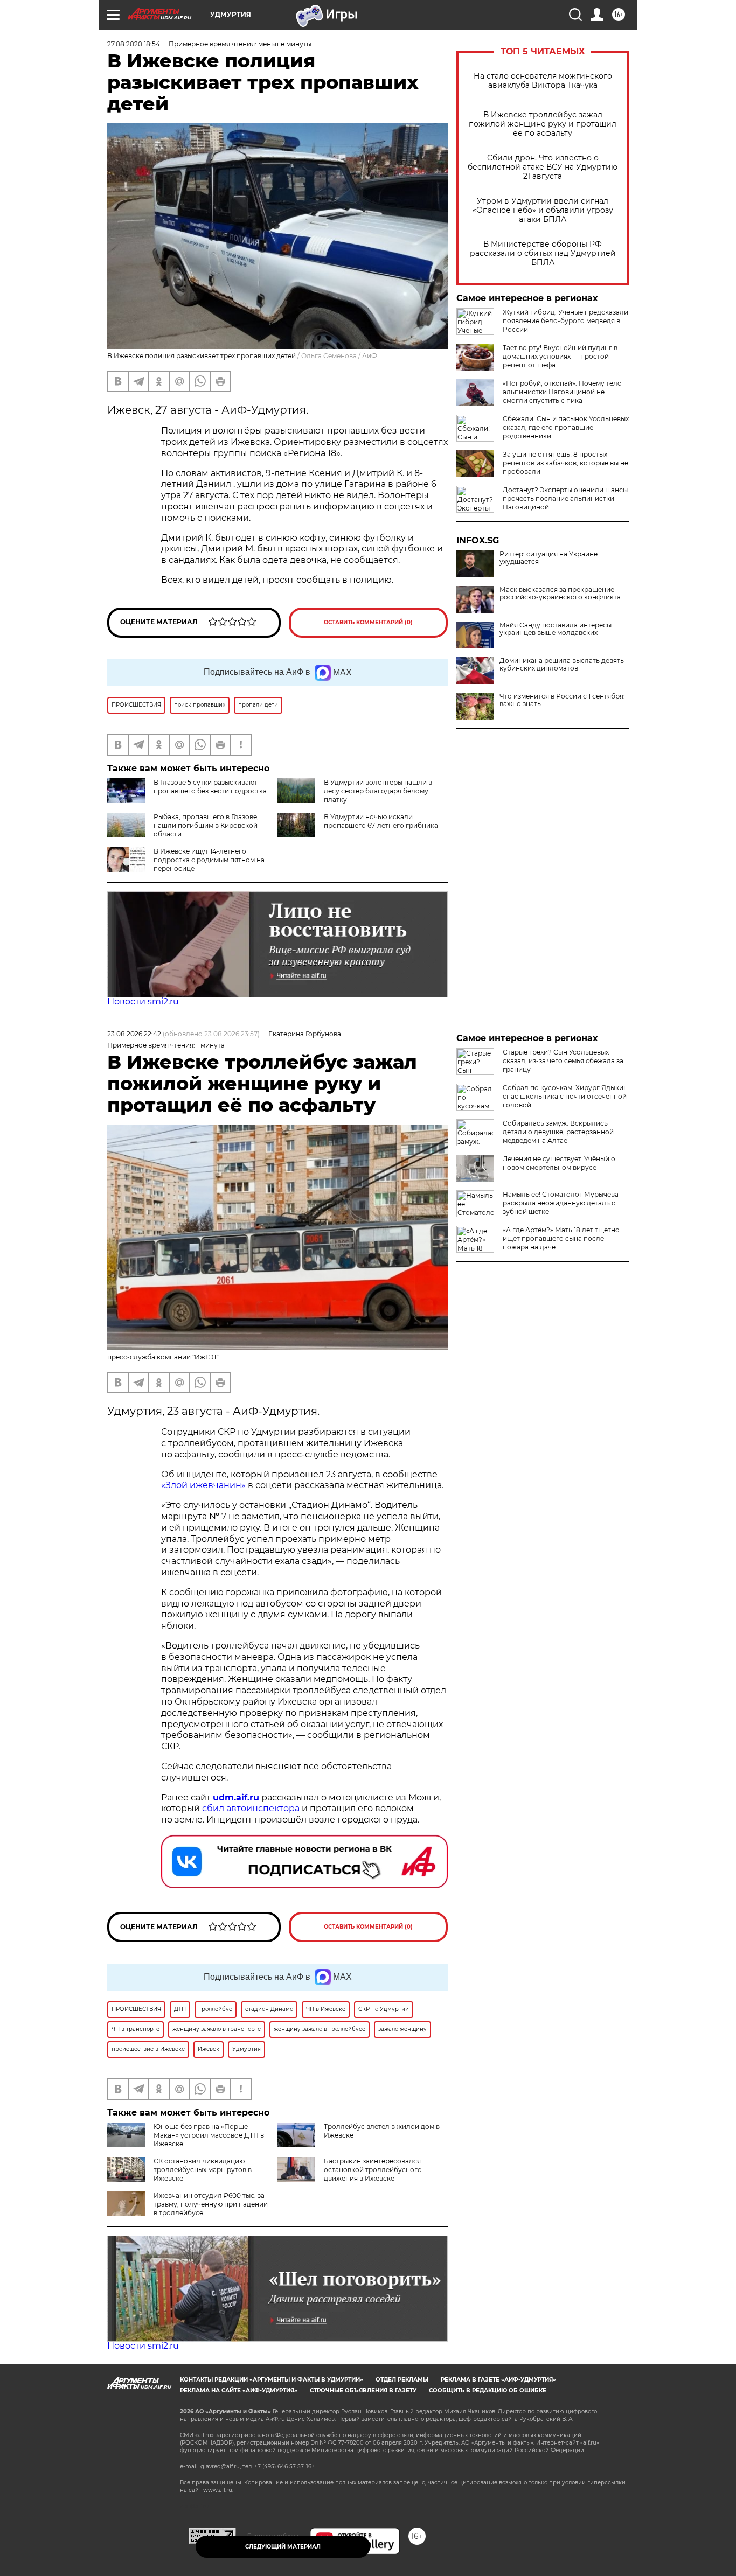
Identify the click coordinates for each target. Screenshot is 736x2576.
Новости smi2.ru (143, 1001)
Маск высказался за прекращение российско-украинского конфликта (560, 594)
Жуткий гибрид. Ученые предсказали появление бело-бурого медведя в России (565, 321)
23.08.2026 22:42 (134, 1034)
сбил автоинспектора (251, 1808)
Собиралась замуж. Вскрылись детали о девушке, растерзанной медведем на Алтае (558, 1132)
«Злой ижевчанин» (203, 1485)
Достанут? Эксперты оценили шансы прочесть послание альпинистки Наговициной (565, 498)
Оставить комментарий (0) (368, 622)
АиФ (370, 356)
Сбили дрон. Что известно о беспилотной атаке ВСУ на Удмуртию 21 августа (543, 167)
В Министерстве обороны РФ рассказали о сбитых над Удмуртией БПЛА (543, 253)
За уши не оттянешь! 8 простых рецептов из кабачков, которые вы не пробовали (565, 463)
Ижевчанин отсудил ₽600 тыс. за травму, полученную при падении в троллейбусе (211, 2204)
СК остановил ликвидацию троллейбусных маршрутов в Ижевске (203, 2170)
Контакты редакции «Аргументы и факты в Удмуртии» (272, 2380)
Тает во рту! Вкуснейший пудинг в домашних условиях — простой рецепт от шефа (560, 356)
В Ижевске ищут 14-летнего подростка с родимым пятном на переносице (209, 860)
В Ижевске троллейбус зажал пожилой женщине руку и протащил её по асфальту (543, 124)
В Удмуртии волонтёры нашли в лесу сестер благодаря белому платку (378, 791)
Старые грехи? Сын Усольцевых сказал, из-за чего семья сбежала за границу (563, 1061)
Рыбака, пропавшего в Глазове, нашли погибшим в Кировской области (206, 825)
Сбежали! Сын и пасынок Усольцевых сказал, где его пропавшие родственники (566, 427)
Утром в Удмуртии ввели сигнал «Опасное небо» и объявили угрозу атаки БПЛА (543, 210)
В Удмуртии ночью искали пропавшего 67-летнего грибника (381, 821)
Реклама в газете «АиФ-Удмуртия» (498, 2380)
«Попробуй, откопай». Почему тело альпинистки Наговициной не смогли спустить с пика (562, 392)
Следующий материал (283, 2547)
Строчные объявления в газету (363, 2390)
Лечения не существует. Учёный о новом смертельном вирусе (559, 1163)
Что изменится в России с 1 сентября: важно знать (562, 700)
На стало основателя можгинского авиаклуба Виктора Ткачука (543, 81)
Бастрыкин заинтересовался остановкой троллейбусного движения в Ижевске (373, 2170)
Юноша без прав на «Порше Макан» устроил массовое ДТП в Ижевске (209, 2135)
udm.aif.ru (236, 1797)
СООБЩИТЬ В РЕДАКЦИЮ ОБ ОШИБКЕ (488, 2390)
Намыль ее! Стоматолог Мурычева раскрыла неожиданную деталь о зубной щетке (561, 1203)
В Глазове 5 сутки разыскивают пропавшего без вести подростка (210, 787)
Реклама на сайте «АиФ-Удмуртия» (239, 2390)
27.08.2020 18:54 (134, 44)
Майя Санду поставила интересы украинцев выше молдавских (556, 629)
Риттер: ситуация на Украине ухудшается (548, 558)
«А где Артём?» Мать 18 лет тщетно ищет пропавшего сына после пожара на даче (561, 1238)
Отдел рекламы (402, 2380)
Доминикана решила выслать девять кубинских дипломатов (562, 665)
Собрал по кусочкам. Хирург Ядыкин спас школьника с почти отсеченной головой (565, 1096)
